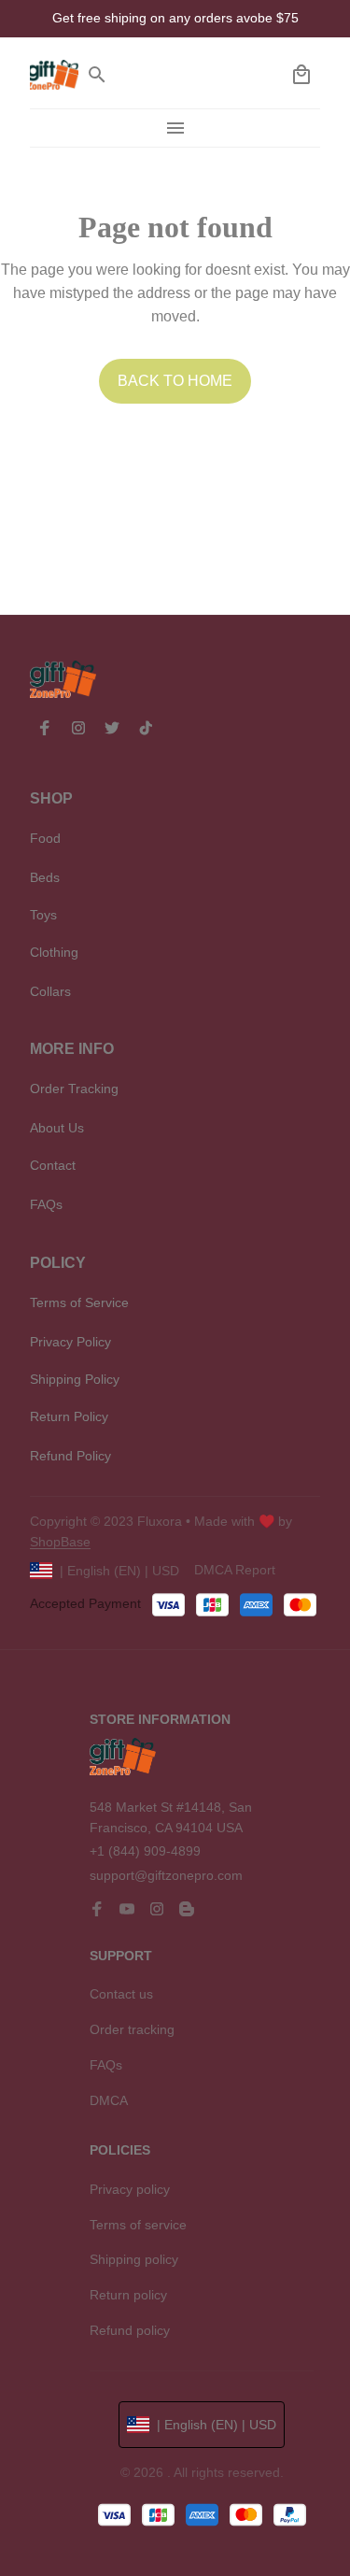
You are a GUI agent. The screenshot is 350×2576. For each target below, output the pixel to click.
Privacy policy (130, 2189)
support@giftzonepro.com (166, 1875)
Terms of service (138, 2225)
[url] (60, 1543)
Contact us (121, 1994)
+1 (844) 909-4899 (145, 1851)
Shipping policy (134, 2259)
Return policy (128, 2295)
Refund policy (130, 2330)
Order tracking (132, 2029)
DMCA (109, 2100)
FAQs (106, 2065)
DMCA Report (235, 1570)
